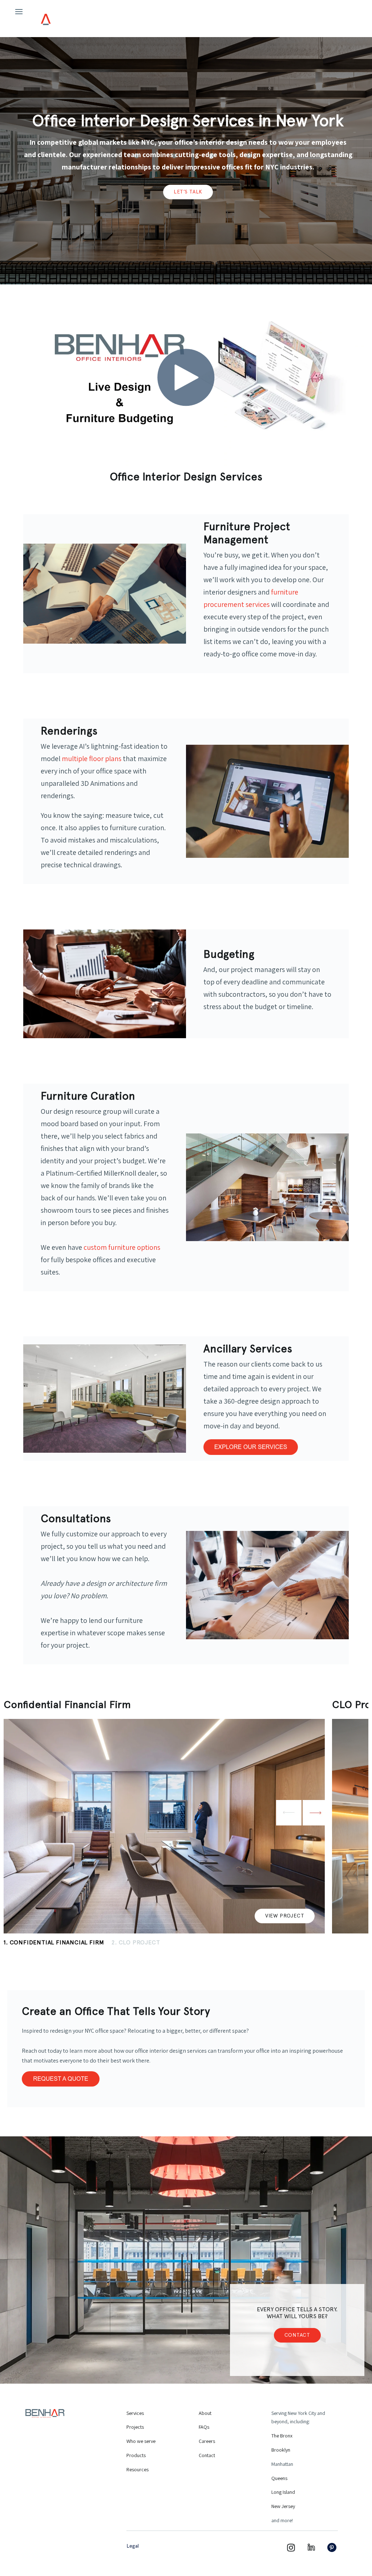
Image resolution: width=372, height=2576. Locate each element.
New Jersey (283, 2506)
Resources (138, 2469)
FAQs (204, 2427)
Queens (279, 2478)
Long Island (283, 2492)
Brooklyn (281, 2450)
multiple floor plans (92, 759)
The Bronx (282, 2436)
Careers (207, 2441)
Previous (289, 1813)
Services (135, 2413)
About (205, 2413)
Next (315, 1813)
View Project (285, 1916)
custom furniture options (122, 1247)
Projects (135, 2427)
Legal (133, 2546)
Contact (297, 2335)
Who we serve (141, 2441)
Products (136, 2455)
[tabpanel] (164, 1816)
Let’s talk (188, 192)
